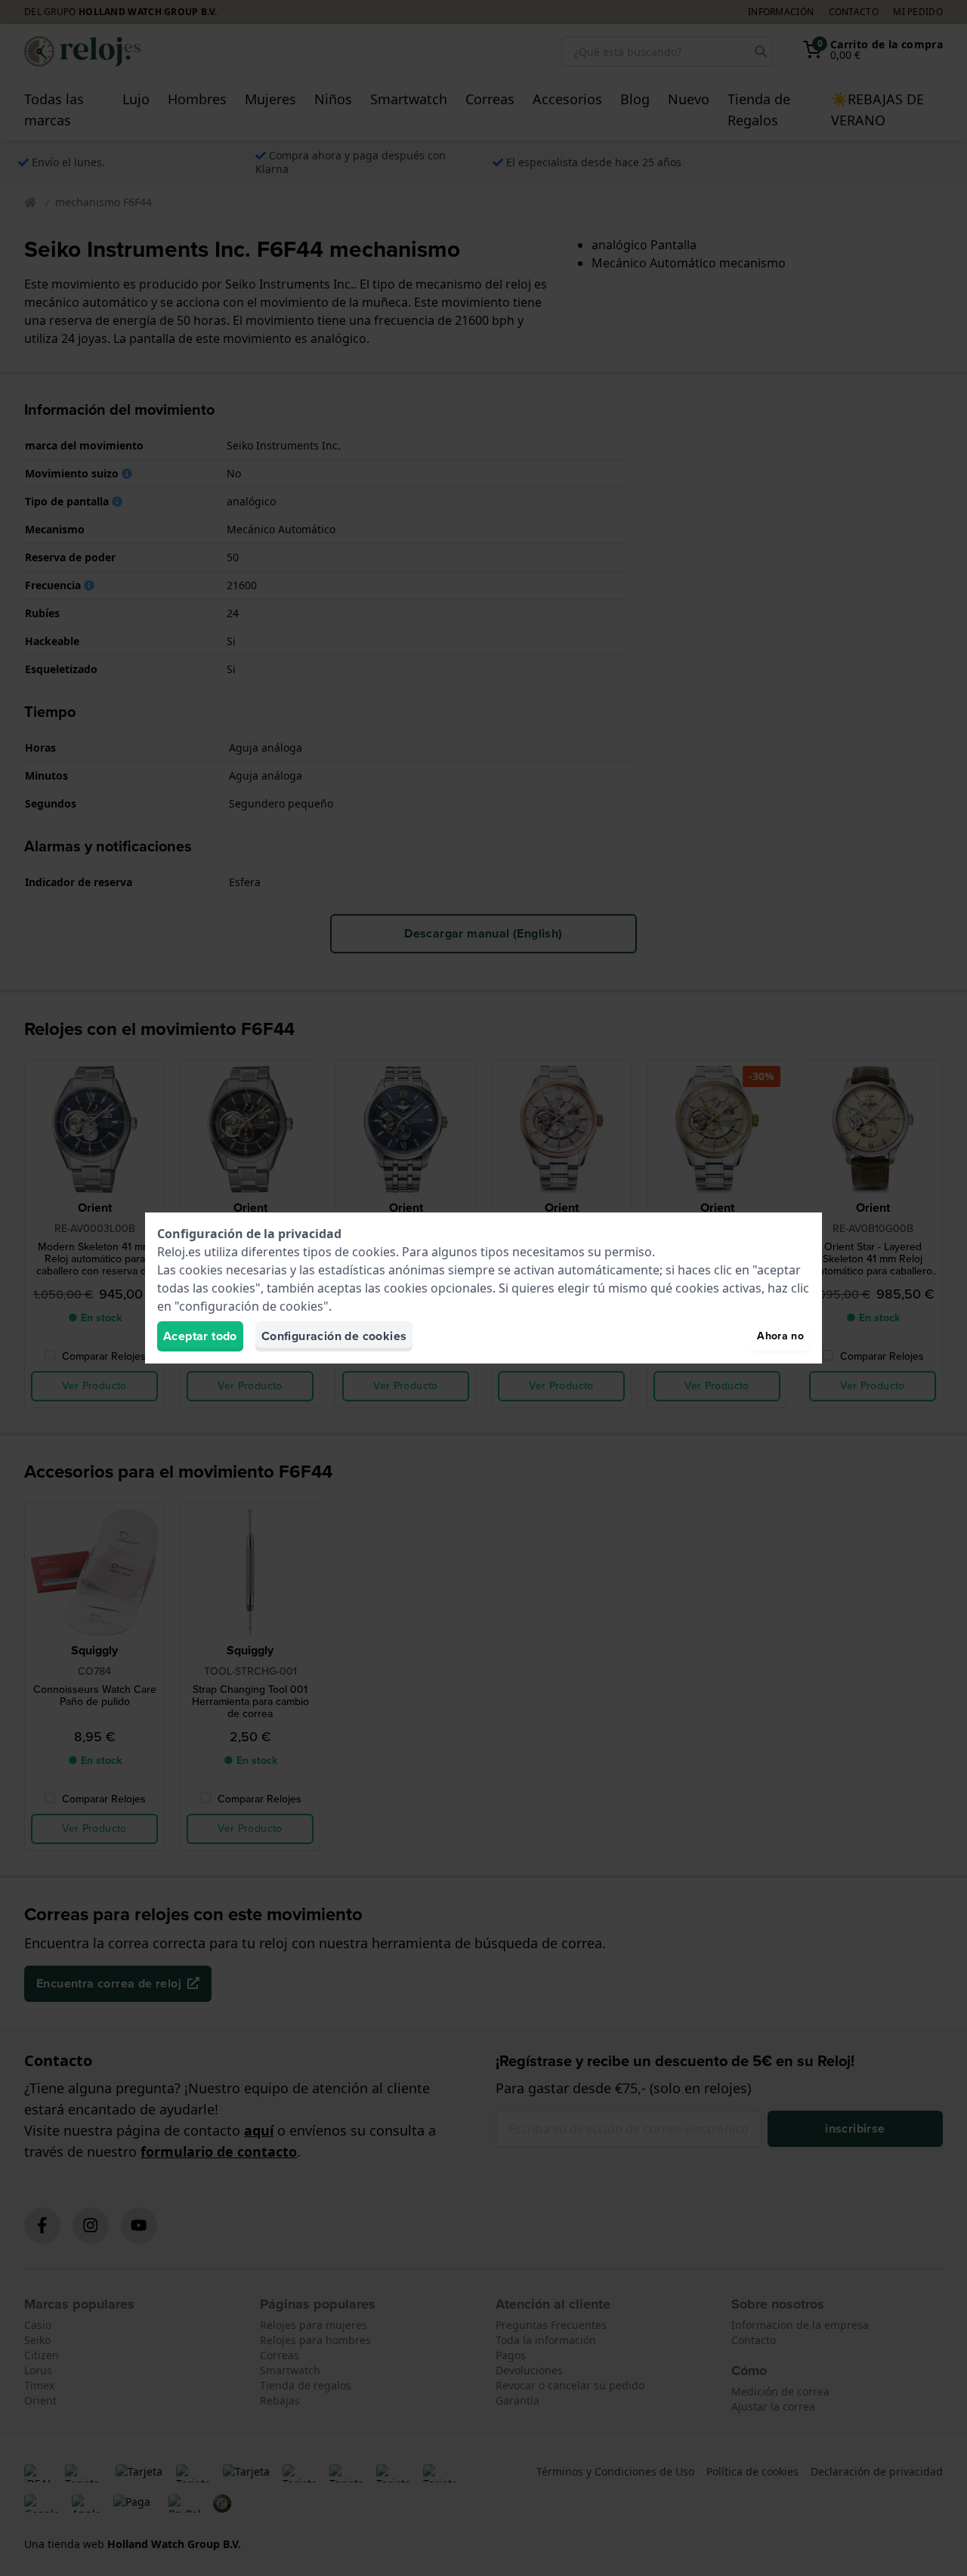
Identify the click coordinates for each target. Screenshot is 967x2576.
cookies (374, 1252)
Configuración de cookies (334, 1336)
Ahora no (780, 1336)
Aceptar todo (200, 1336)
